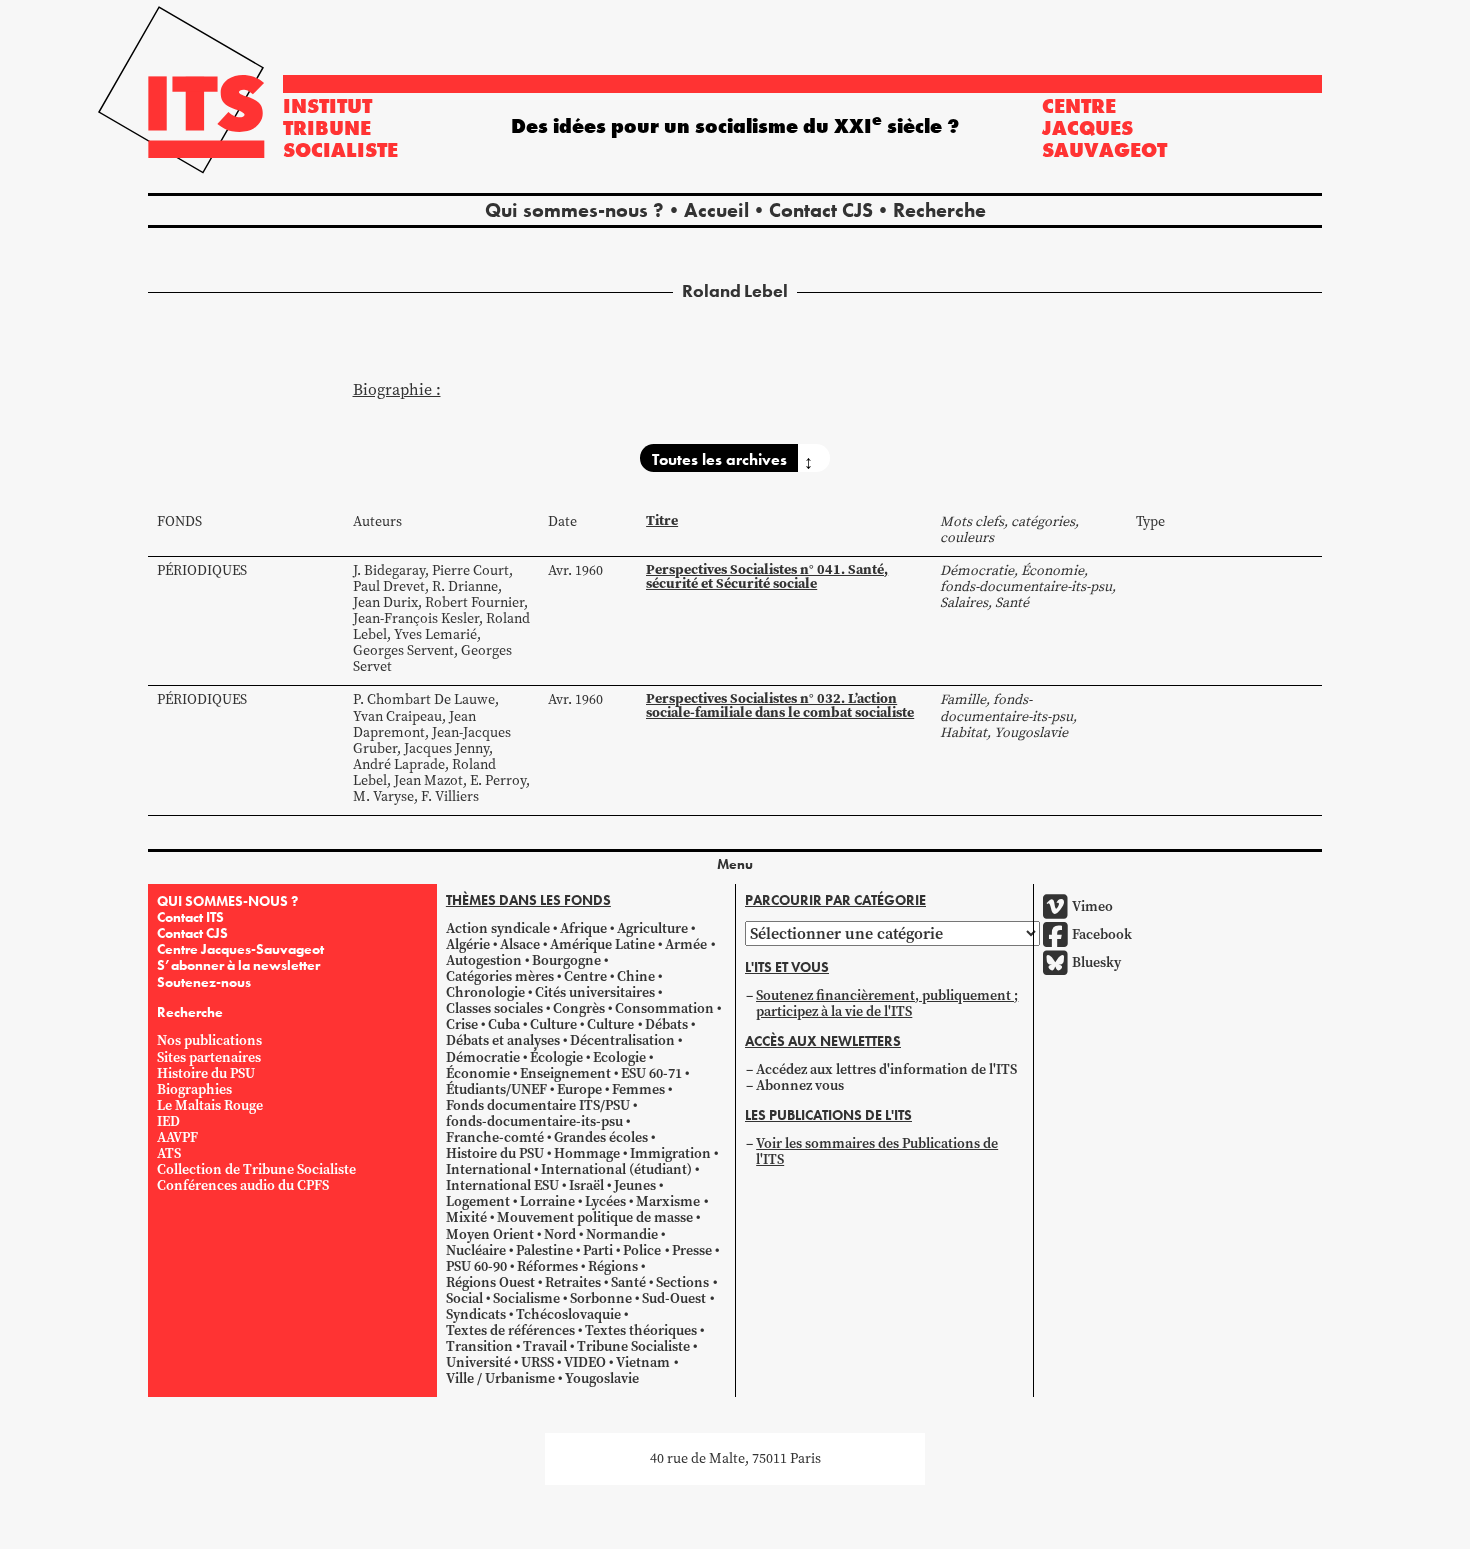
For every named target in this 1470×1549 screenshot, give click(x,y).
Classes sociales (494, 1009)
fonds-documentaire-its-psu (534, 1121)
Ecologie (619, 1057)
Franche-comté (495, 1137)
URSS (537, 1363)
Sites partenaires (209, 1057)
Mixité (466, 1218)
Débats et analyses (503, 1041)
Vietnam (643, 1363)
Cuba (504, 1025)
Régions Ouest (490, 1282)
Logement (478, 1202)
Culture (553, 1025)
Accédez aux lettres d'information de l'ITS (886, 1069)
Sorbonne (601, 1298)
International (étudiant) (616, 1169)
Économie (478, 1073)
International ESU (502, 1186)
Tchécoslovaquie (568, 1314)
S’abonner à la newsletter (238, 965)
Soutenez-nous (204, 982)
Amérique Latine (602, 944)
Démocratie (483, 1057)
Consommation (664, 1009)
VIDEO (585, 1363)
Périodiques (202, 570)
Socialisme (526, 1298)
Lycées (605, 1202)
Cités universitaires (595, 992)
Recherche (939, 210)
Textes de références (510, 1330)
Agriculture (652, 928)
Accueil (716, 210)
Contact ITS (190, 917)
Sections (682, 1282)
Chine (636, 976)
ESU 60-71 (651, 1073)
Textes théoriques (641, 1330)
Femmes (638, 1089)
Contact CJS (821, 210)
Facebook (1102, 934)
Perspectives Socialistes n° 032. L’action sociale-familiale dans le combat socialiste (780, 705)
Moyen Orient (490, 1234)
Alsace (520, 944)
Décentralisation (622, 1041)
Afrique (583, 928)
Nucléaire (476, 1250)
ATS (169, 1153)
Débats (666, 1025)
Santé (628, 1282)
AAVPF (177, 1137)
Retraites (573, 1282)
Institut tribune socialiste (340, 128)
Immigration (670, 1153)
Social (464, 1298)
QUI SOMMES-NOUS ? (227, 901)
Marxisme (668, 1202)
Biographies (194, 1089)
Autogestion (484, 960)
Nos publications (209, 1041)
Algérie (468, 944)
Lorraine (547, 1202)
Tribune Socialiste (633, 1347)
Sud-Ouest (674, 1298)
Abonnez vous (800, 1085)
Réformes (547, 1266)
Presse (692, 1250)
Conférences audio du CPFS (243, 1186)
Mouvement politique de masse (595, 1218)
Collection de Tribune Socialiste (256, 1169)
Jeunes (635, 1186)
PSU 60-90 (476, 1266)
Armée (686, 944)
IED (168, 1121)
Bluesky (1096, 962)
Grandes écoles (601, 1137)
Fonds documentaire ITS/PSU (538, 1105)
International (488, 1169)
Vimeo (1092, 906)
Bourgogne (566, 960)
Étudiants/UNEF (496, 1089)
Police (642, 1250)
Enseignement (565, 1073)
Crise (462, 1025)
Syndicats (476, 1314)
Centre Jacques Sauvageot (1104, 128)
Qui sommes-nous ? (574, 210)
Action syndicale (498, 928)
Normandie (622, 1234)
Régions (613, 1266)
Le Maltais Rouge (210, 1105)
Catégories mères (500, 976)
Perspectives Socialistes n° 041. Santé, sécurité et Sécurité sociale (767, 576)
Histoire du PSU (206, 1073)
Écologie (556, 1057)
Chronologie (485, 992)
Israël (586, 1186)
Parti (598, 1250)
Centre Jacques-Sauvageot (240, 949)
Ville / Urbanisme (500, 1379)
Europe (579, 1089)
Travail (545, 1347)
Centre (585, 976)
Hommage (587, 1153)
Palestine (544, 1250)
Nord (560, 1234)
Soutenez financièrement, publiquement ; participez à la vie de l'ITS (887, 1003)
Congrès (579, 1009)
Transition (479, 1347)
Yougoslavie (602, 1379)
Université (478, 1363)
